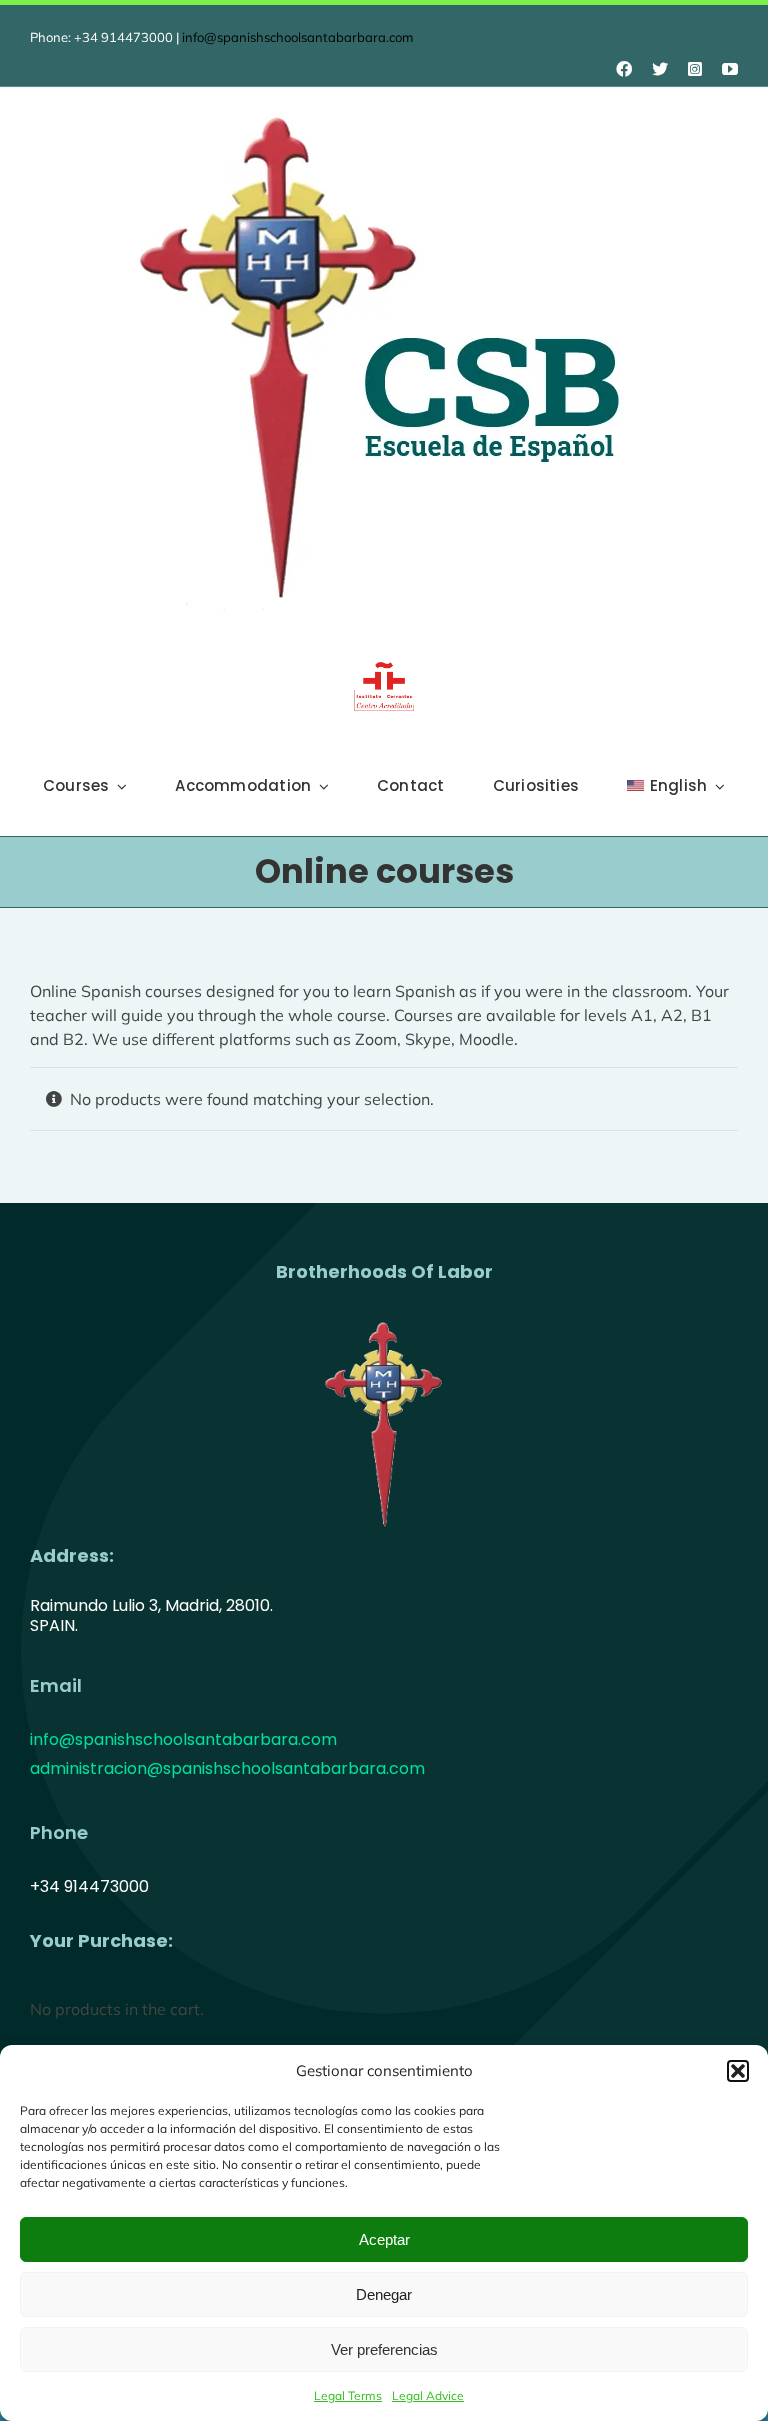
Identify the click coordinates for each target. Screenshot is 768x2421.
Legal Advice (428, 2395)
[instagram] (695, 69)
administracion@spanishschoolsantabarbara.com (227, 1768)
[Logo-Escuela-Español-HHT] (384, 106)
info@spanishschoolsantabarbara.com (297, 37)
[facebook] (624, 69)
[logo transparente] (384, 1320)
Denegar (384, 2294)
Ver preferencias (384, 2349)
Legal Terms (348, 2395)
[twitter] (660, 69)
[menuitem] (676, 786)
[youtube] (730, 69)
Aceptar (384, 2239)
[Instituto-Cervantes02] (384, 670)
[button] (738, 2071)
